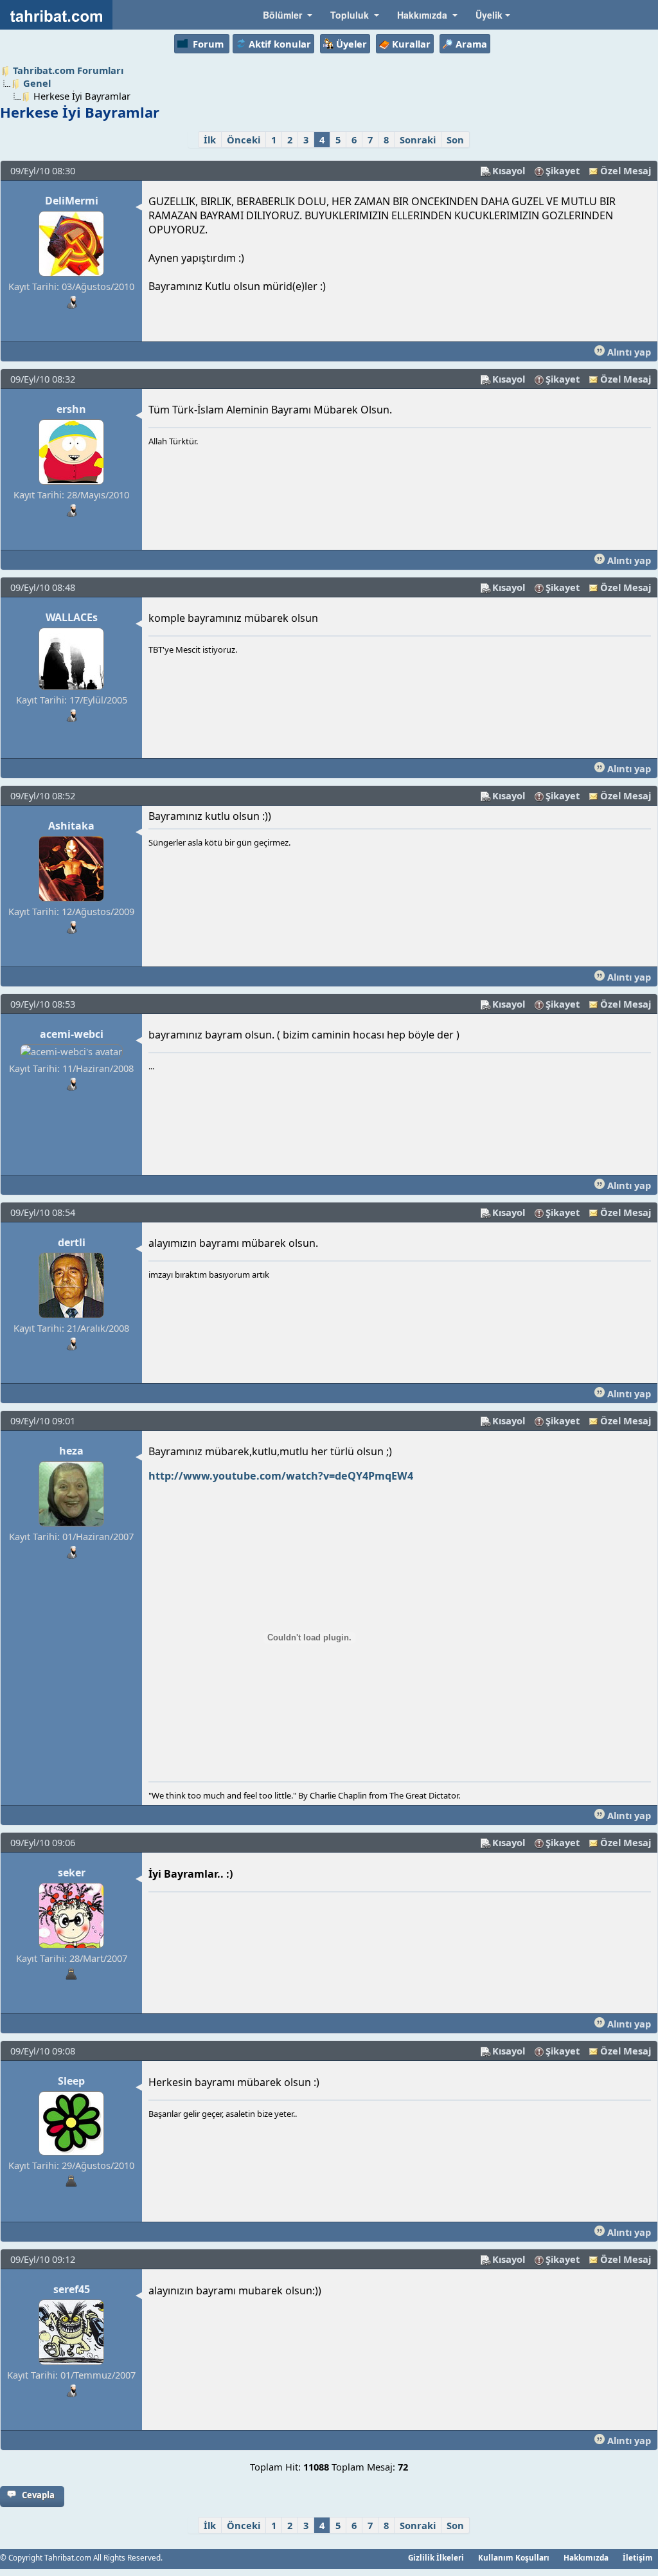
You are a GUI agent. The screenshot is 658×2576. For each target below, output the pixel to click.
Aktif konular (280, 44)
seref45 (72, 2289)
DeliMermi (72, 201)
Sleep (71, 2081)
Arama (471, 44)
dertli (72, 1242)
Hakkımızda (586, 2557)
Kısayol (509, 170)
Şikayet (563, 170)
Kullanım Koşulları (514, 2557)
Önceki (244, 140)
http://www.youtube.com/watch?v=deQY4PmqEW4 (281, 1476)
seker (72, 1873)
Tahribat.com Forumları (68, 70)
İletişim (638, 2557)
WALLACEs (72, 617)
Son (455, 140)
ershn (71, 409)
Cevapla (38, 2495)
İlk (210, 140)
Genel (37, 83)
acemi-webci (72, 1034)
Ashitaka (71, 826)
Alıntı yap (628, 352)
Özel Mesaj (626, 170)
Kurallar (411, 44)
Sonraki (418, 140)
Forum (208, 44)
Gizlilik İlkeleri (436, 2557)
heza (71, 1451)
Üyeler (351, 44)
